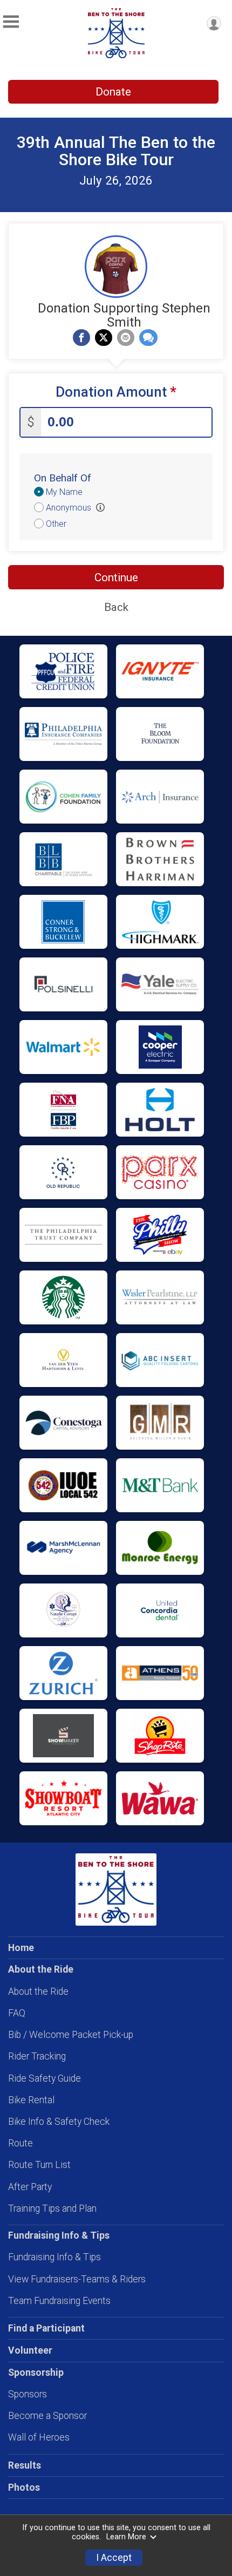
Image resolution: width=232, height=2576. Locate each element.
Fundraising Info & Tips (54, 2257)
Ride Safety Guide (45, 2078)
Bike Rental (31, 2100)
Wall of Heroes (39, 2437)
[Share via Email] (126, 338)
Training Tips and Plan (52, 2208)
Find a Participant (46, 2328)
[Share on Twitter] (104, 338)
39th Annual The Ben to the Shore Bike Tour (116, 151)
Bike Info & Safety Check (59, 2122)
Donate (113, 92)
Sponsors (28, 2394)
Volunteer (30, 2350)
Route (21, 2143)
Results (25, 2465)
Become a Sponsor (47, 2416)
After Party (30, 2187)
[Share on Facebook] (81, 338)
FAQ (17, 2013)
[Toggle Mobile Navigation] (11, 22)
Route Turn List (39, 2165)
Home (21, 1948)
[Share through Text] (148, 338)
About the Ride (38, 1992)
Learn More (126, 2537)
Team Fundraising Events (59, 2301)
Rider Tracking (37, 2056)
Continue (116, 577)
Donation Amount (116, 392)
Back (116, 607)
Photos (24, 2487)
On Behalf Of (63, 478)
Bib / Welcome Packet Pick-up (71, 2035)
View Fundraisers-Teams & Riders (77, 2279)
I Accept (114, 2558)
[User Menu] (214, 23)
